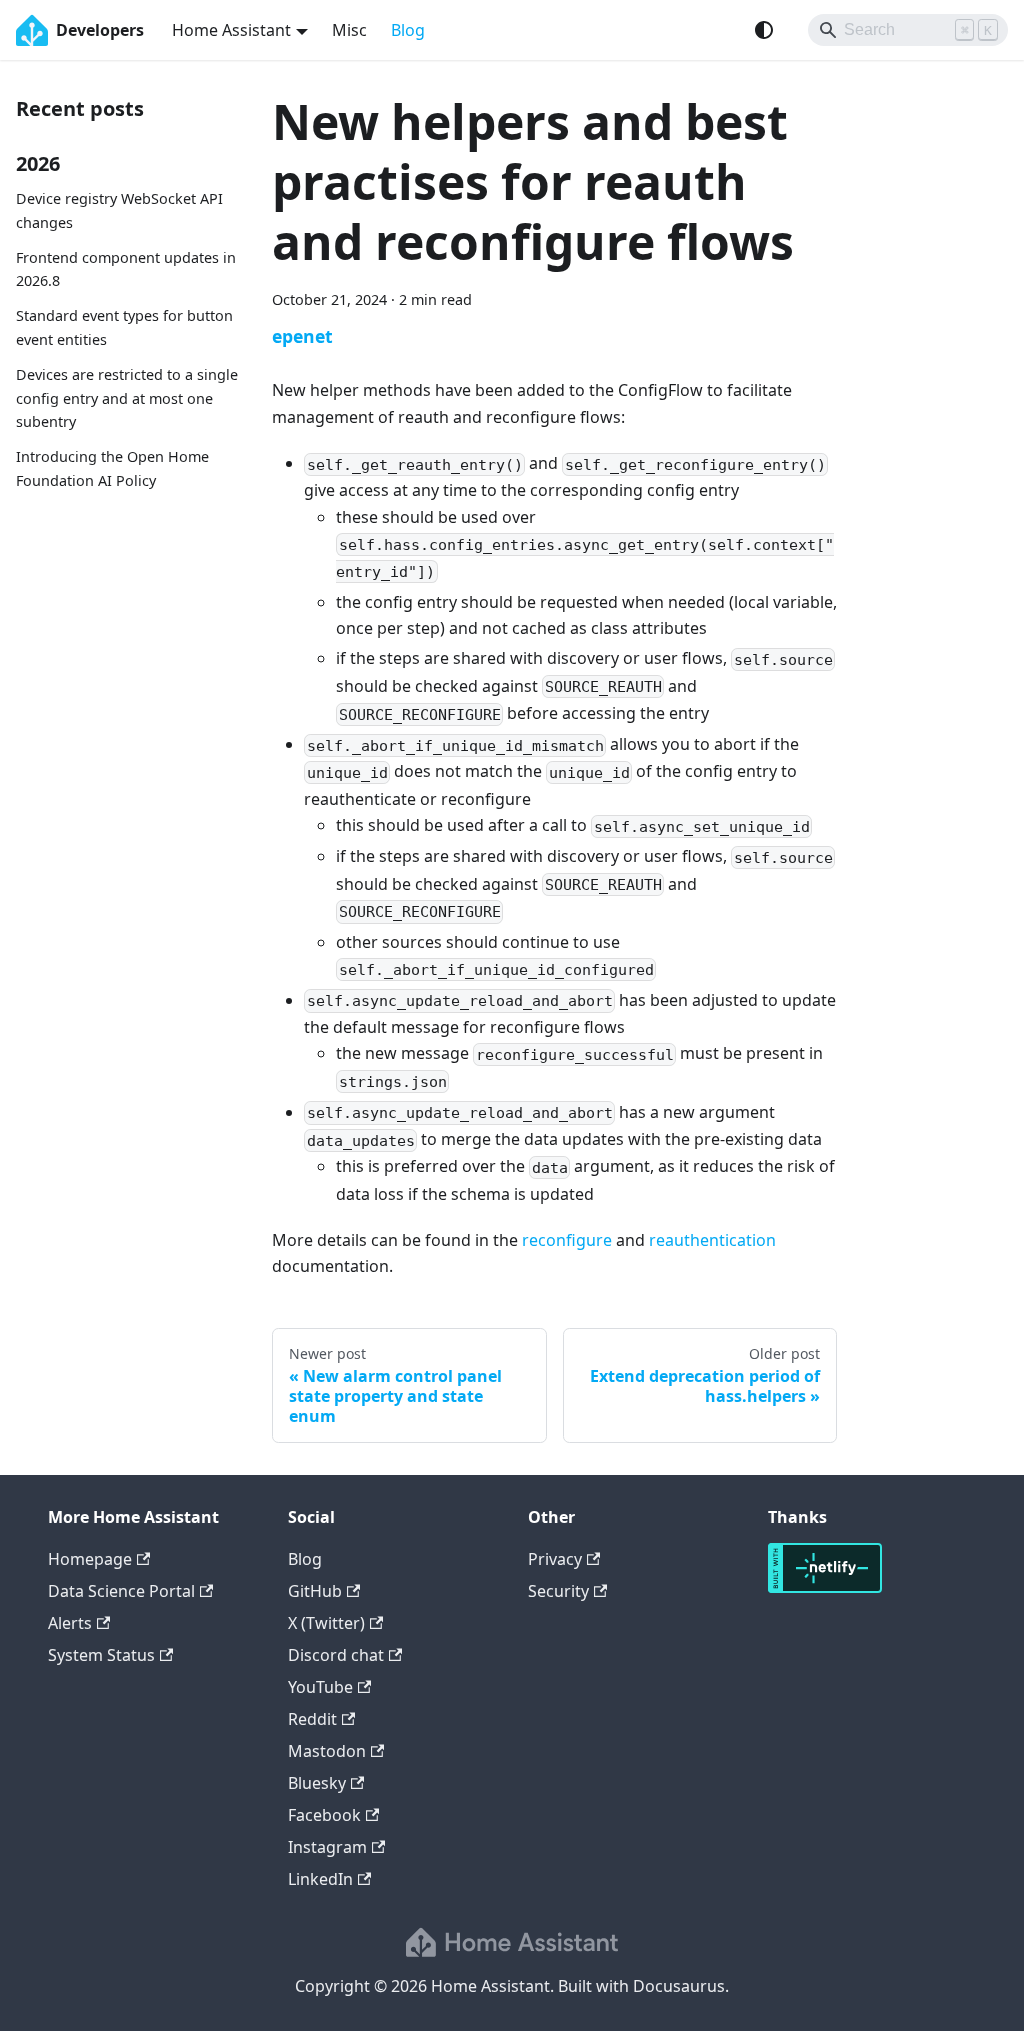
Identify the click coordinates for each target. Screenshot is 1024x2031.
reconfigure (567, 1240)
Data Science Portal (121, 1591)
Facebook (324, 1815)
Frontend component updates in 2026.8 (126, 269)
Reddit (312, 1719)
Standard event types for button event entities (124, 327)
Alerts (70, 1623)
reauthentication (712, 1240)
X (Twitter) (326, 1623)
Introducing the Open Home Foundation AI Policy (112, 468)
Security (558, 1591)
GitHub (315, 1591)
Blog (408, 30)
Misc (349, 30)
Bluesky (317, 1783)
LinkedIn (320, 1879)
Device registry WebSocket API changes (119, 210)
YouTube (320, 1687)
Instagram (327, 1847)
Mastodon (327, 1751)
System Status (101, 1655)
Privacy (555, 1559)
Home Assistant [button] (231, 30)
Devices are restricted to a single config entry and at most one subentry (127, 398)
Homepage (90, 1559)
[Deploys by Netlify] (825, 1587)
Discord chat (336, 1655)
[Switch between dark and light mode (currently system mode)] (764, 30)
